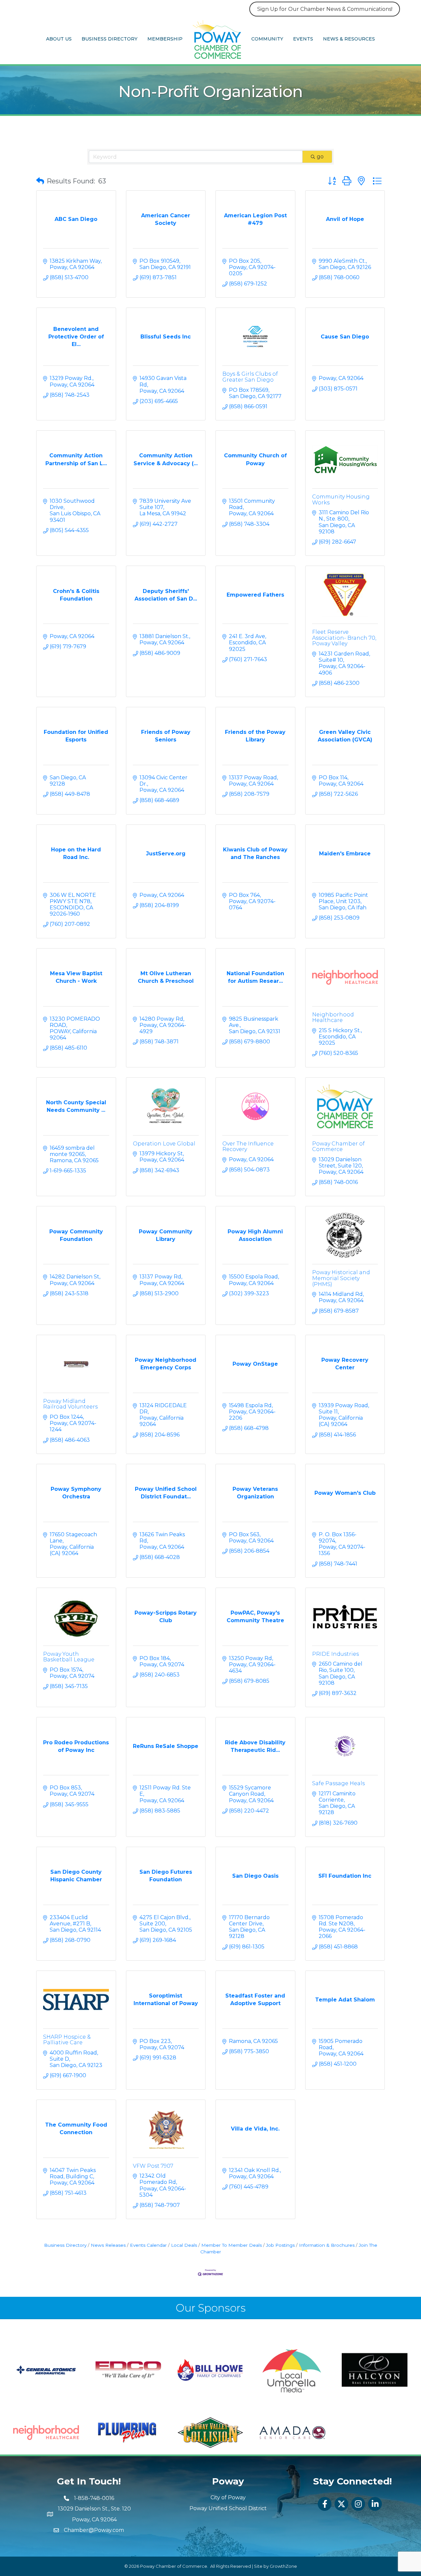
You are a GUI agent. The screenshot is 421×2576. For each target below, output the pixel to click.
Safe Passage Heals (338, 1783)
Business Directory (110, 39)
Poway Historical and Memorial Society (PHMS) (341, 1278)
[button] (40, 181)
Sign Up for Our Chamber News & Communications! (325, 9)
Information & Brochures (327, 2245)
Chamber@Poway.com (94, 2530)
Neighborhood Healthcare (333, 1018)
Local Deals (184, 2245)
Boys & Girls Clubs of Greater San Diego (250, 377)
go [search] (320, 157)
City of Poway (228, 2497)
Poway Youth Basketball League (69, 1657)
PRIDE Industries (335, 1654)
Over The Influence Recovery (248, 1147)
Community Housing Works (341, 500)
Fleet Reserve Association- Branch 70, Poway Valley (344, 638)
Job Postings (280, 2245)
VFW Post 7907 (153, 2166)
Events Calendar (148, 2245)
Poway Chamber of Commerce (338, 1147)
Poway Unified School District (228, 2508)
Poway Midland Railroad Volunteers (70, 1404)
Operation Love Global (164, 1144)
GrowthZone (283, 2566)
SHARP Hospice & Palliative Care (67, 2040)
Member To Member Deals (232, 2245)
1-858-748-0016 (94, 2498)
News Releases (108, 2245)
